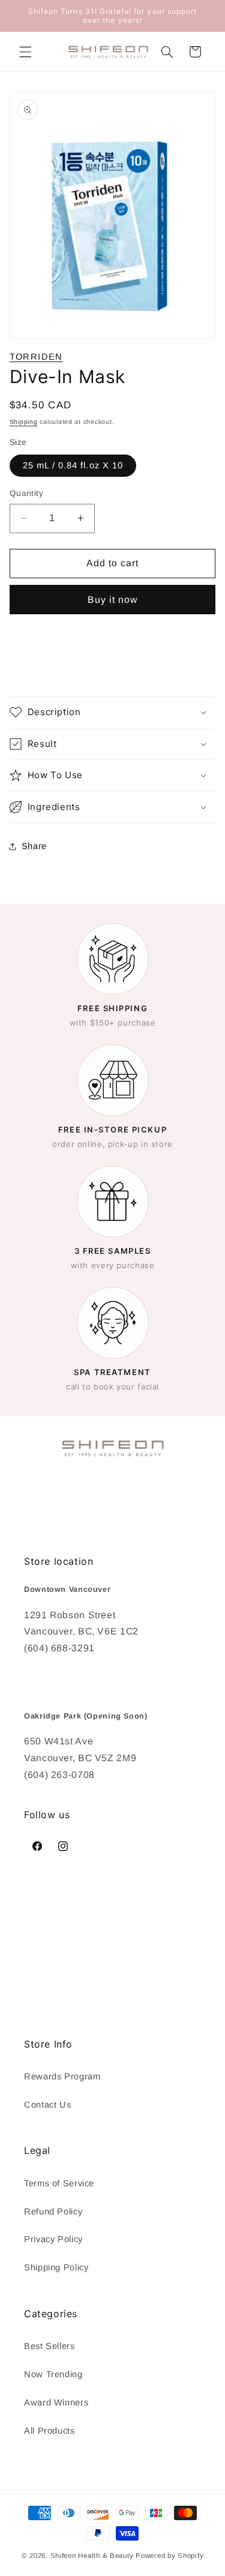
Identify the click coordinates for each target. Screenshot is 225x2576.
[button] (25, 52)
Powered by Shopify (169, 2556)
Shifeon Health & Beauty (92, 2556)
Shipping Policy (56, 2267)
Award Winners (56, 2402)
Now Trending (53, 2374)
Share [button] (34, 846)
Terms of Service (59, 2183)
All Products (49, 2431)
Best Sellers (49, 2346)
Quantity (26, 493)
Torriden (36, 357)
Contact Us (47, 2105)
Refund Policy (53, 2212)
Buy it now (113, 600)
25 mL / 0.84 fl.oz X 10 (73, 465)
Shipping (24, 422)
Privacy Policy (53, 2239)
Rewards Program (62, 2076)
